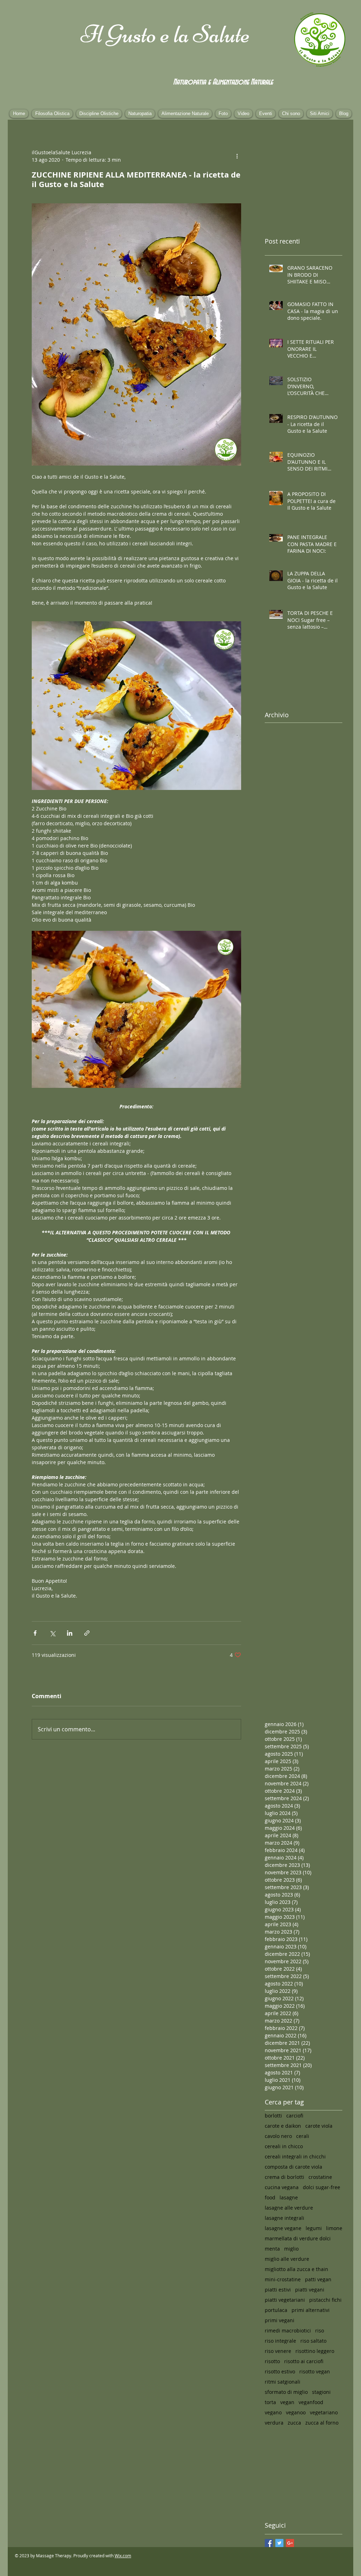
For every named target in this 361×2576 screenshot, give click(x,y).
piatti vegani (310, 2290)
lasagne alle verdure (289, 2208)
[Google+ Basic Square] (290, 2543)
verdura (274, 2423)
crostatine (320, 2177)
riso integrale (280, 2341)
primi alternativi (311, 2310)
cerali (303, 2136)
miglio (291, 2249)
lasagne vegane (283, 2228)
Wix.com (123, 2556)
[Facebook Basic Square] (269, 2543)
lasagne (289, 2197)
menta (272, 2249)
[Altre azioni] (237, 156)
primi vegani (280, 2320)
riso (320, 2331)
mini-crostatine (283, 2279)
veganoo (296, 2412)
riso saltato (313, 2341)
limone (334, 2228)
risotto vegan (315, 2371)
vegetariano (324, 2412)
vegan (287, 2402)
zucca (294, 2423)
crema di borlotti (284, 2177)
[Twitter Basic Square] (279, 2543)
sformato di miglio (286, 2392)
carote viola (319, 2126)
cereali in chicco (284, 2146)
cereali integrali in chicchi (295, 2156)
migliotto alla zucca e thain (296, 2269)
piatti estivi (278, 2290)
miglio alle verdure (287, 2259)
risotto (272, 2361)
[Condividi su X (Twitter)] (52, 1633)
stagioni (321, 2392)
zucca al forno (322, 2423)
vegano (273, 2412)
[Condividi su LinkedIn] (70, 1633)
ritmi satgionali (283, 2382)
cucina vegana (282, 2187)
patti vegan (318, 2279)
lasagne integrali (284, 2218)
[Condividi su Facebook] (35, 1633)
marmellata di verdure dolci (298, 2238)
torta (270, 2402)
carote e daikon (283, 2126)
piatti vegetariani (285, 2300)
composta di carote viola (293, 2167)
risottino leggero (315, 2351)
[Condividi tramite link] (87, 1633)
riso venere (278, 2351)
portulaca (276, 2310)
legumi (314, 2228)
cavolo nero (278, 2136)
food (270, 2197)
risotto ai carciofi (304, 2361)
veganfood (311, 2402)
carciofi (295, 2116)
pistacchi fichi (325, 2300)
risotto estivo (280, 2371)
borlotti (273, 2116)
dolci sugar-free (322, 2187)
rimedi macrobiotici (288, 2331)
